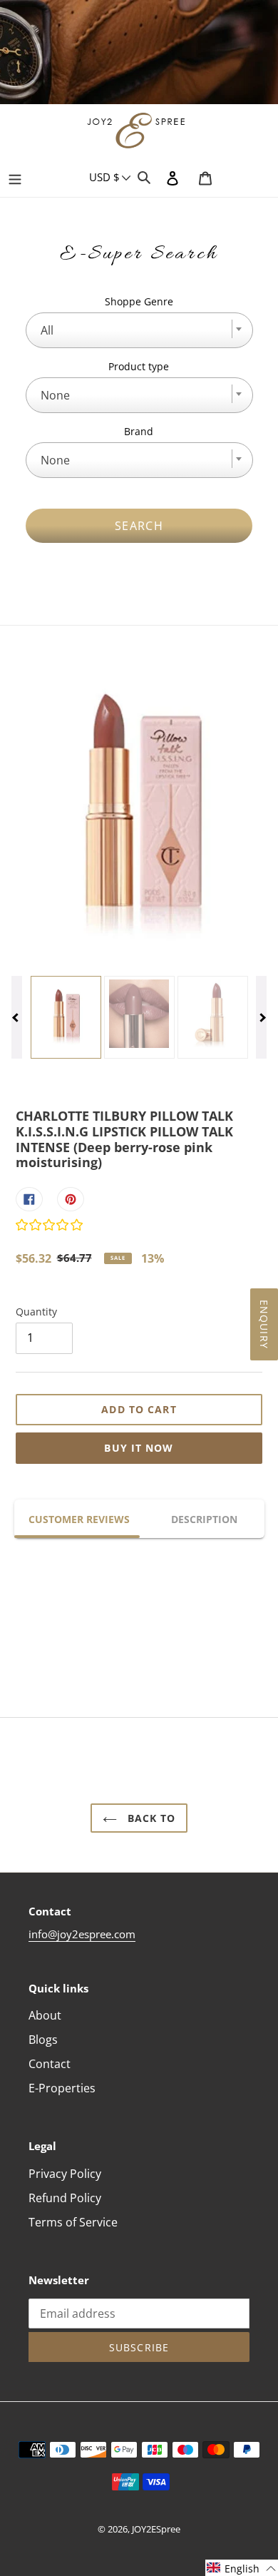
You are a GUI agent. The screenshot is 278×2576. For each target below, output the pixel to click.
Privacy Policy (65, 2174)
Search (139, 526)
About (45, 2015)
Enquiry (264, 1324)
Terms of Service (73, 2222)
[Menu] (15, 177)
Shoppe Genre (139, 301)
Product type (139, 366)
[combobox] (139, 330)
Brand (139, 431)
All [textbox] (47, 330)
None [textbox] (55, 395)
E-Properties (62, 2088)
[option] (139, 54)
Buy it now (139, 1448)
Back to (150, 1818)
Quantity (36, 1312)
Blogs (43, 2040)
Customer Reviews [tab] (79, 1519)
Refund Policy (65, 2198)
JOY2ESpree (156, 2529)
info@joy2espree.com (82, 1934)
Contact (50, 2064)
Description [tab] (204, 1519)
